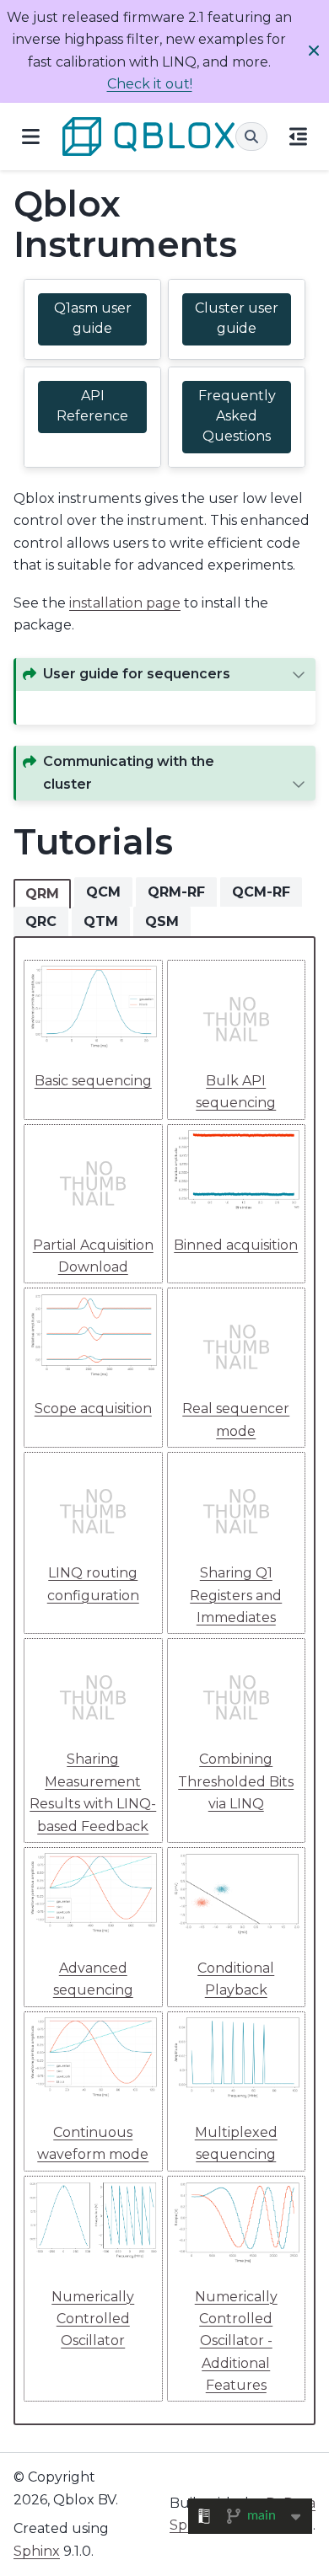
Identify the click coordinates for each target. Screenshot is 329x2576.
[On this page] (298, 136)
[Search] (251, 137)
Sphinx (37, 2551)
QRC (41, 921)
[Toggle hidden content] (299, 674)
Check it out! (150, 84)
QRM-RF (176, 892)
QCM (103, 892)
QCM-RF (261, 892)
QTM (101, 921)
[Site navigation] (31, 136)
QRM (42, 894)
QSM (162, 921)
